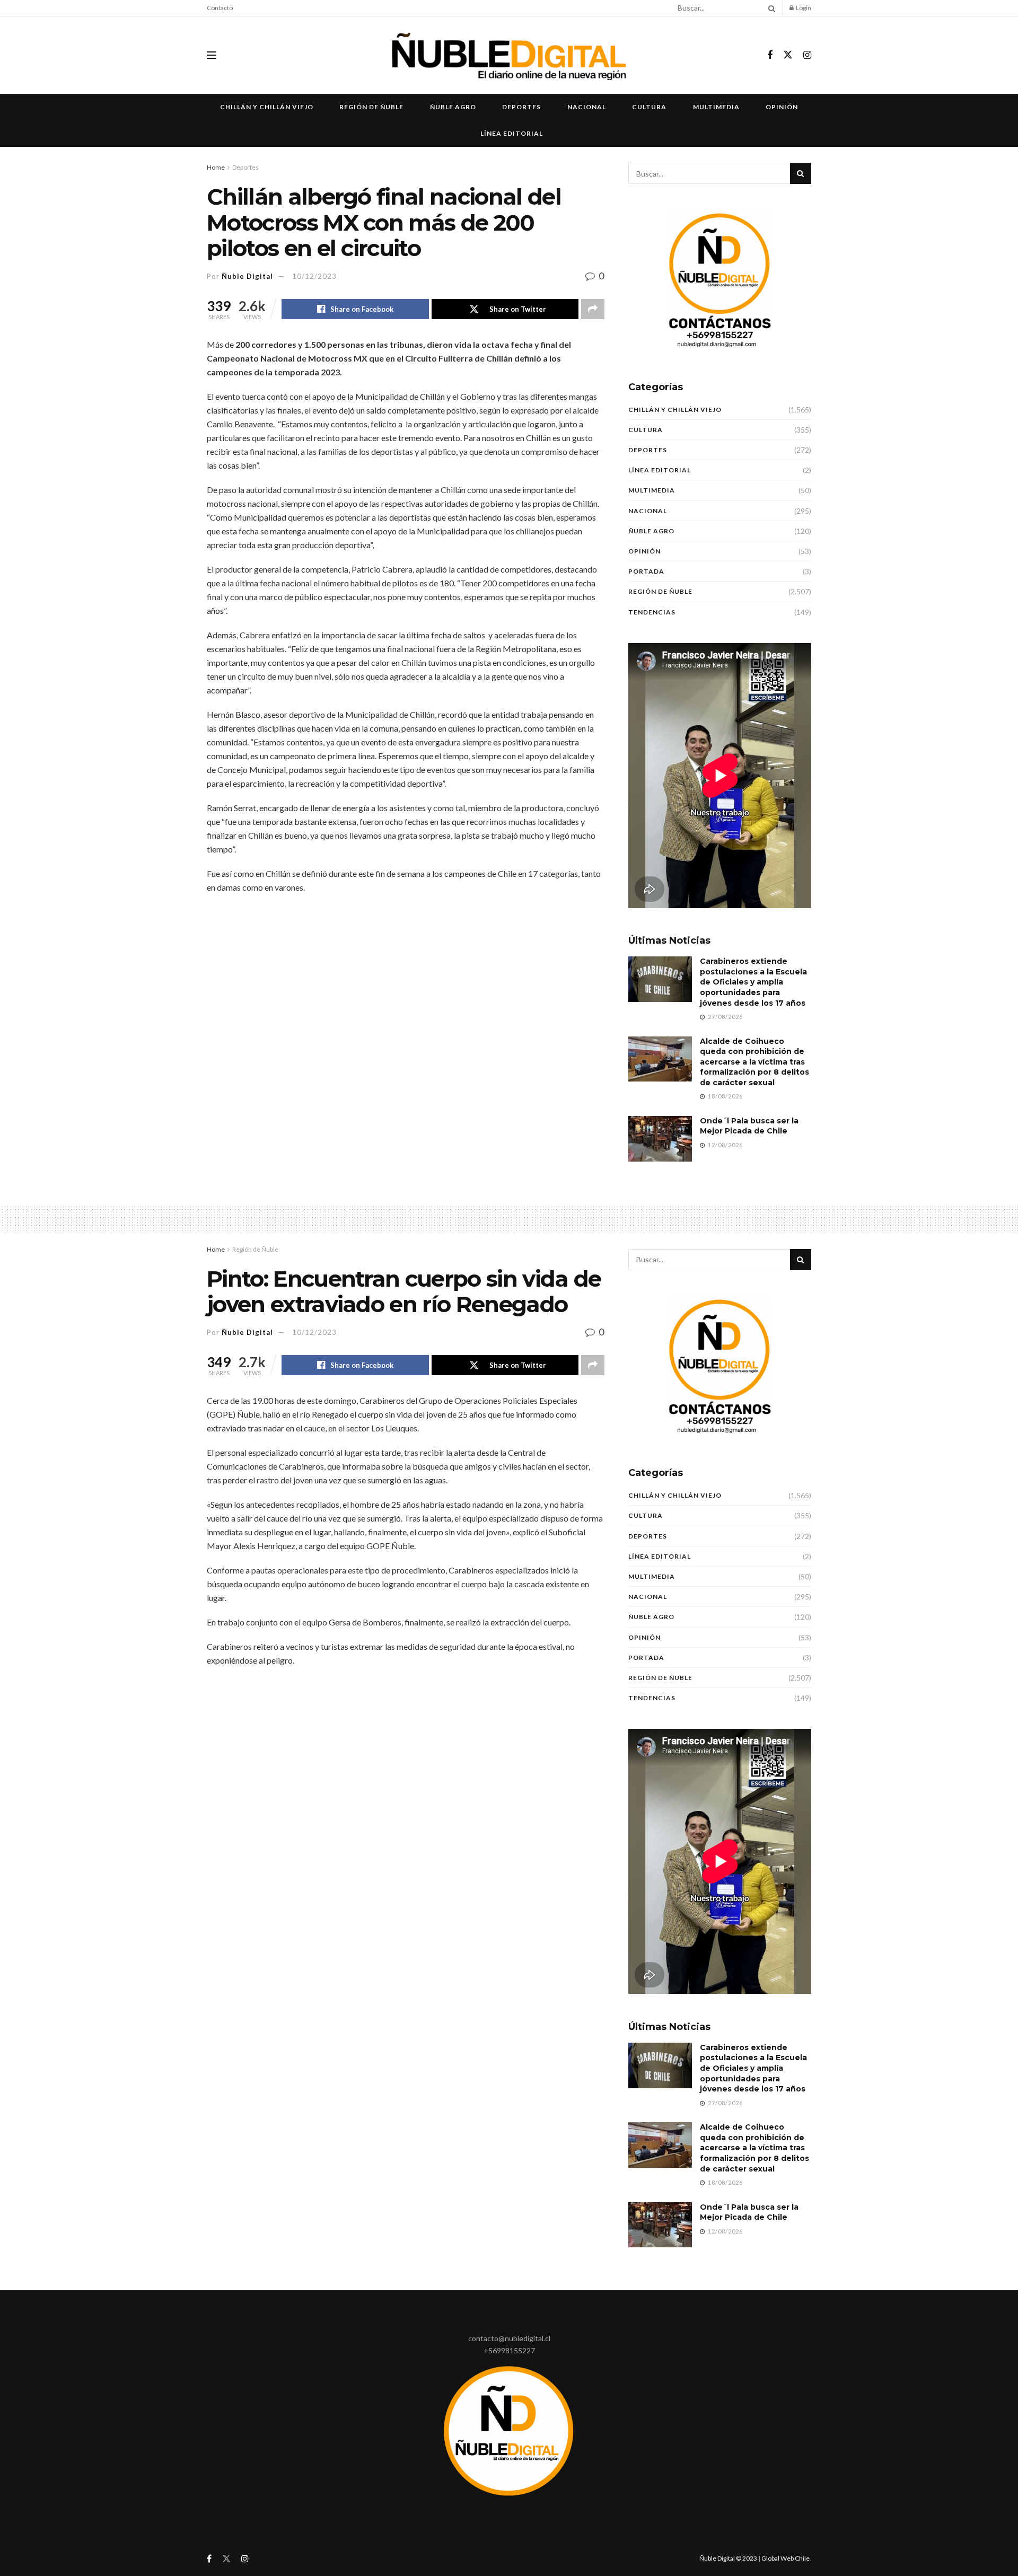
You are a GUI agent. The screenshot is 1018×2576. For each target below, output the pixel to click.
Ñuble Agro (453, 107)
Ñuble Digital (247, 276)
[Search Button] (770, 8)
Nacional (587, 107)
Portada (646, 571)
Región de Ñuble (371, 107)
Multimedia (716, 107)
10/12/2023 (314, 276)
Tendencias (652, 612)
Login (803, 8)
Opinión (782, 107)
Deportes (521, 107)
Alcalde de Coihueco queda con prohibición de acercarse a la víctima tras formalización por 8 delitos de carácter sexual (754, 1062)
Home (216, 167)
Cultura (649, 107)
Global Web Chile (786, 2558)
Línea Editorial (512, 133)
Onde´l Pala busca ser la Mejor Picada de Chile (749, 1126)
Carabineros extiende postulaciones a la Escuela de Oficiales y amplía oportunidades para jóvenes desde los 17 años (753, 982)
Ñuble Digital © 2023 (728, 2558)
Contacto (220, 8)
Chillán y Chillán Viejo (267, 107)
